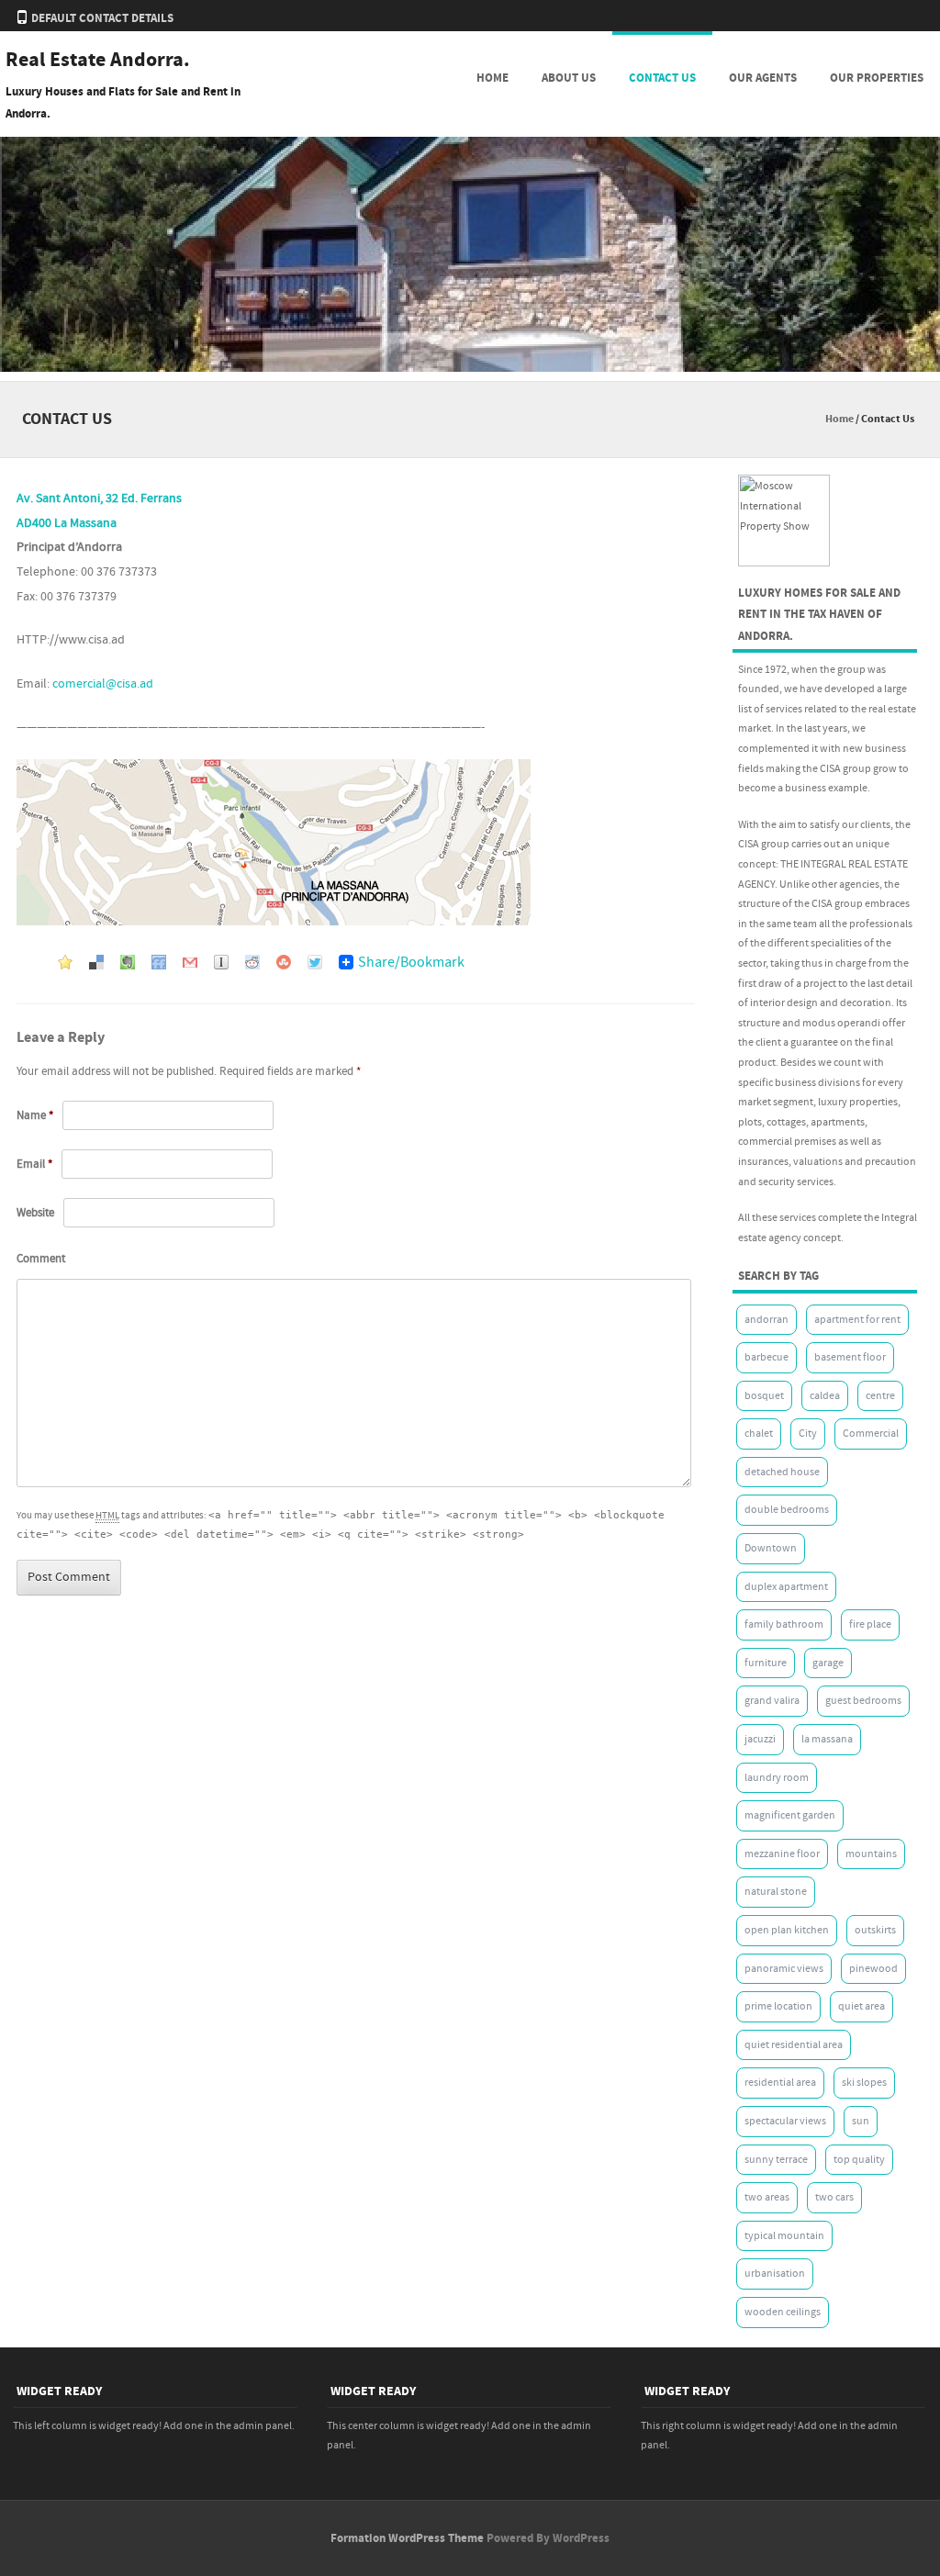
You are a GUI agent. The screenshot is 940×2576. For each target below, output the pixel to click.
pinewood (873, 1969)
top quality (859, 2160)
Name (35, 1115)
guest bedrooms (863, 1701)
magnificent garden (790, 1815)
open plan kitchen (787, 1930)
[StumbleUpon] (284, 960)
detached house (782, 1472)
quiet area (862, 2006)
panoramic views (784, 1969)
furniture (766, 1663)
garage (828, 1663)
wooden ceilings (783, 2312)
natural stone (776, 1892)
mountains (871, 1854)
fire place (870, 1624)
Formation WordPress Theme (407, 2538)
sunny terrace (776, 2160)
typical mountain (784, 2236)
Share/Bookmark (411, 962)
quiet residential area (794, 2045)
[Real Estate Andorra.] (470, 368)
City (808, 1434)
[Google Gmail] (190, 960)
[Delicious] (96, 960)
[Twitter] (315, 960)
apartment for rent (857, 1320)
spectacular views (785, 2121)
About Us (569, 78)
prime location (778, 2006)
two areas (767, 2197)
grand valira (772, 1701)
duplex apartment (786, 1587)
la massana (827, 1739)
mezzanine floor (782, 1854)
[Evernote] (128, 960)
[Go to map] (274, 922)
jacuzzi (760, 1739)
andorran (767, 1320)
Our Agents (763, 78)
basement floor (850, 1357)
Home (492, 78)
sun (861, 2121)
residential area (780, 2083)
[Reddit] (252, 960)
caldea (825, 1396)
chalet (759, 1434)
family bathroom (784, 1624)
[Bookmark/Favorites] (65, 960)
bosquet (764, 1396)
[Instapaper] (221, 960)
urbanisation (775, 2274)
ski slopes (864, 2083)
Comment (41, 1259)
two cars (834, 2197)
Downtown (771, 1548)
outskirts (875, 1930)
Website (35, 1213)
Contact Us (662, 78)
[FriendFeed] (159, 960)
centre (880, 1396)
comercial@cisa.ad (103, 684)
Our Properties (877, 78)
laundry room (777, 1778)
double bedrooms (787, 1510)
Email (34, 1164)
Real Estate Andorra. (98, 61)
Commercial (871, 1434)
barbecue (767, 1357)
